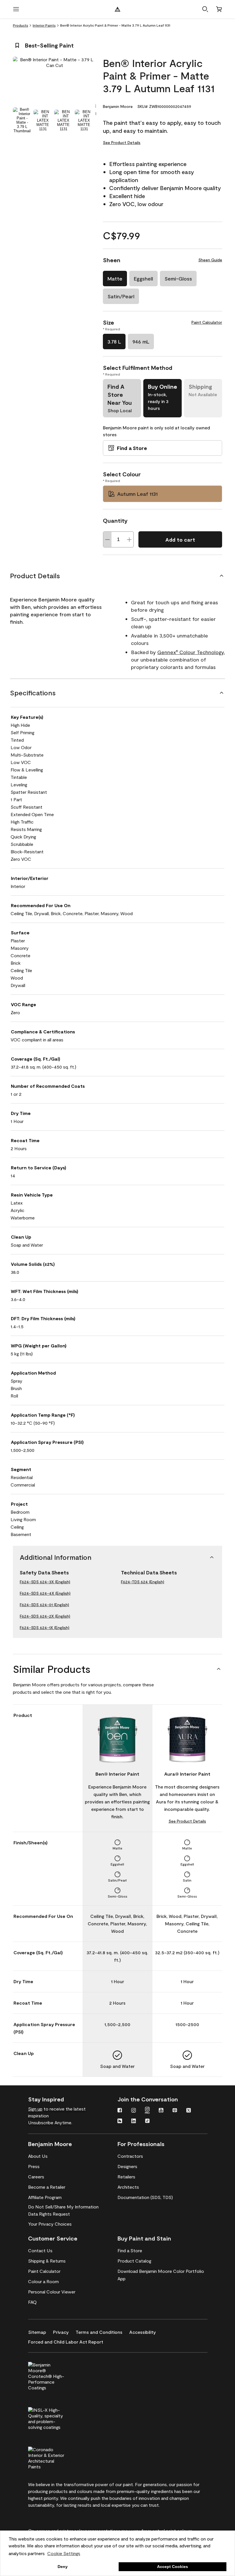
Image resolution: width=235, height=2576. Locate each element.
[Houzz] (120, 2121)
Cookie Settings (64, 2553)
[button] (205, 9)
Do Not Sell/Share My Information (63, 2207)
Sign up (35, 2109)
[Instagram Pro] (147, 2111)
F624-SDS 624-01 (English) (44, 1605)
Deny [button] (63, 2567)
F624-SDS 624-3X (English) (45, 1582)
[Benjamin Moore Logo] (117, 9)
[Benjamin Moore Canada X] (189, 2111)
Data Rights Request (49, 2214)
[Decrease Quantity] (107, 539)
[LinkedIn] (134, 2121)
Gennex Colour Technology (191, 652)
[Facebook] (120, 2111)
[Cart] (219, 9)
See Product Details (122, 142)
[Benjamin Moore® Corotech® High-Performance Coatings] (56, 2375)
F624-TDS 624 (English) (143, 1582)
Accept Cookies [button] (173, 2567)
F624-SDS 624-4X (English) (45, 1593)
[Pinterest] (175, 2111)
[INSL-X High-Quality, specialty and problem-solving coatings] (56, 2418)
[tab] (22, 120)
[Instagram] (134, 2111)
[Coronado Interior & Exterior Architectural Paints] (56, 2457)
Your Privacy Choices (50, 2224)
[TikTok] (147, 2121)
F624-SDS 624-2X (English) (45, 1616)
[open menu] (16, 9)
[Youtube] (161, 2111)
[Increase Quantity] (129, 539)
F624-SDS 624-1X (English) (45, 1627)
